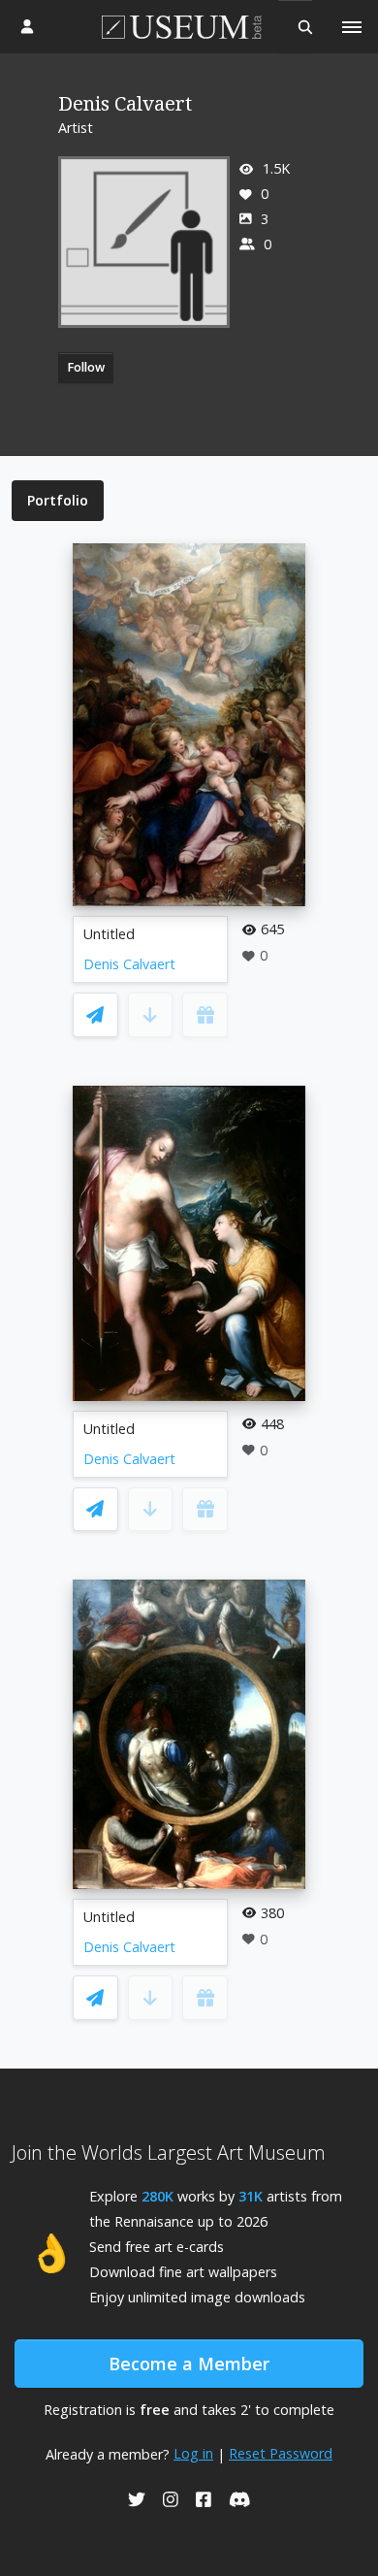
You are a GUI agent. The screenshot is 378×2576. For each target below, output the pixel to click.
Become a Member (189, 2364)
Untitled (109, 934)
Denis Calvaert (129, 964)
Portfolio (58, 500)
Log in (193, 2453)
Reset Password (281, 2453)
